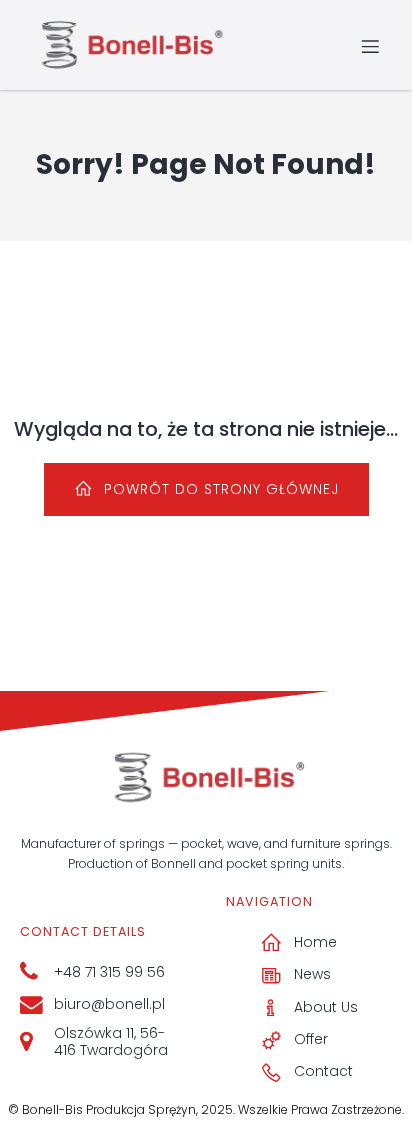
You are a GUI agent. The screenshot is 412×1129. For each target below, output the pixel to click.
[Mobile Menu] (370, 46)
